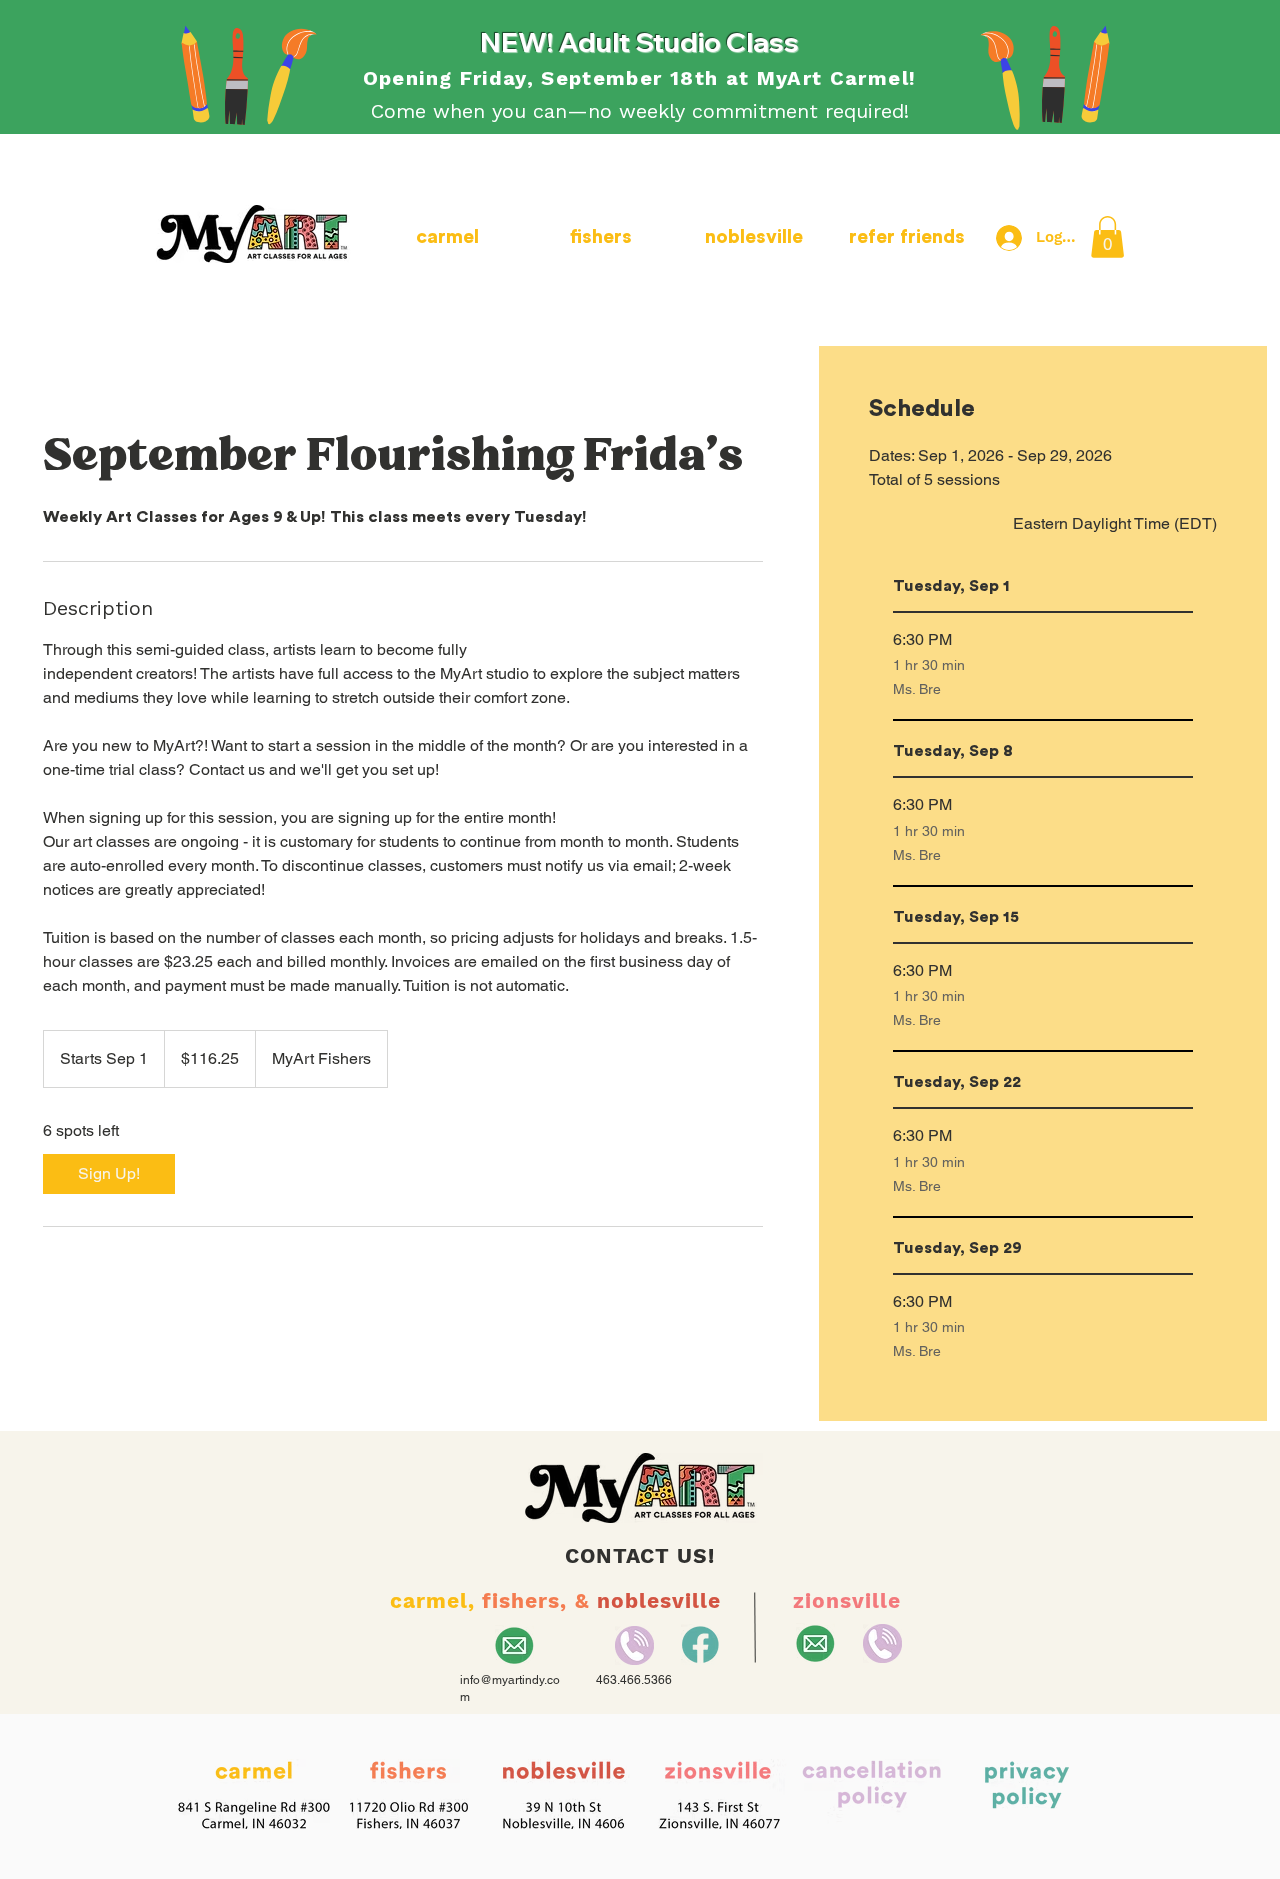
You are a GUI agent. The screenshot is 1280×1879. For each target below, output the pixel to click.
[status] (1115, 524)
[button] (1107, 237)
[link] (109, 1174)
